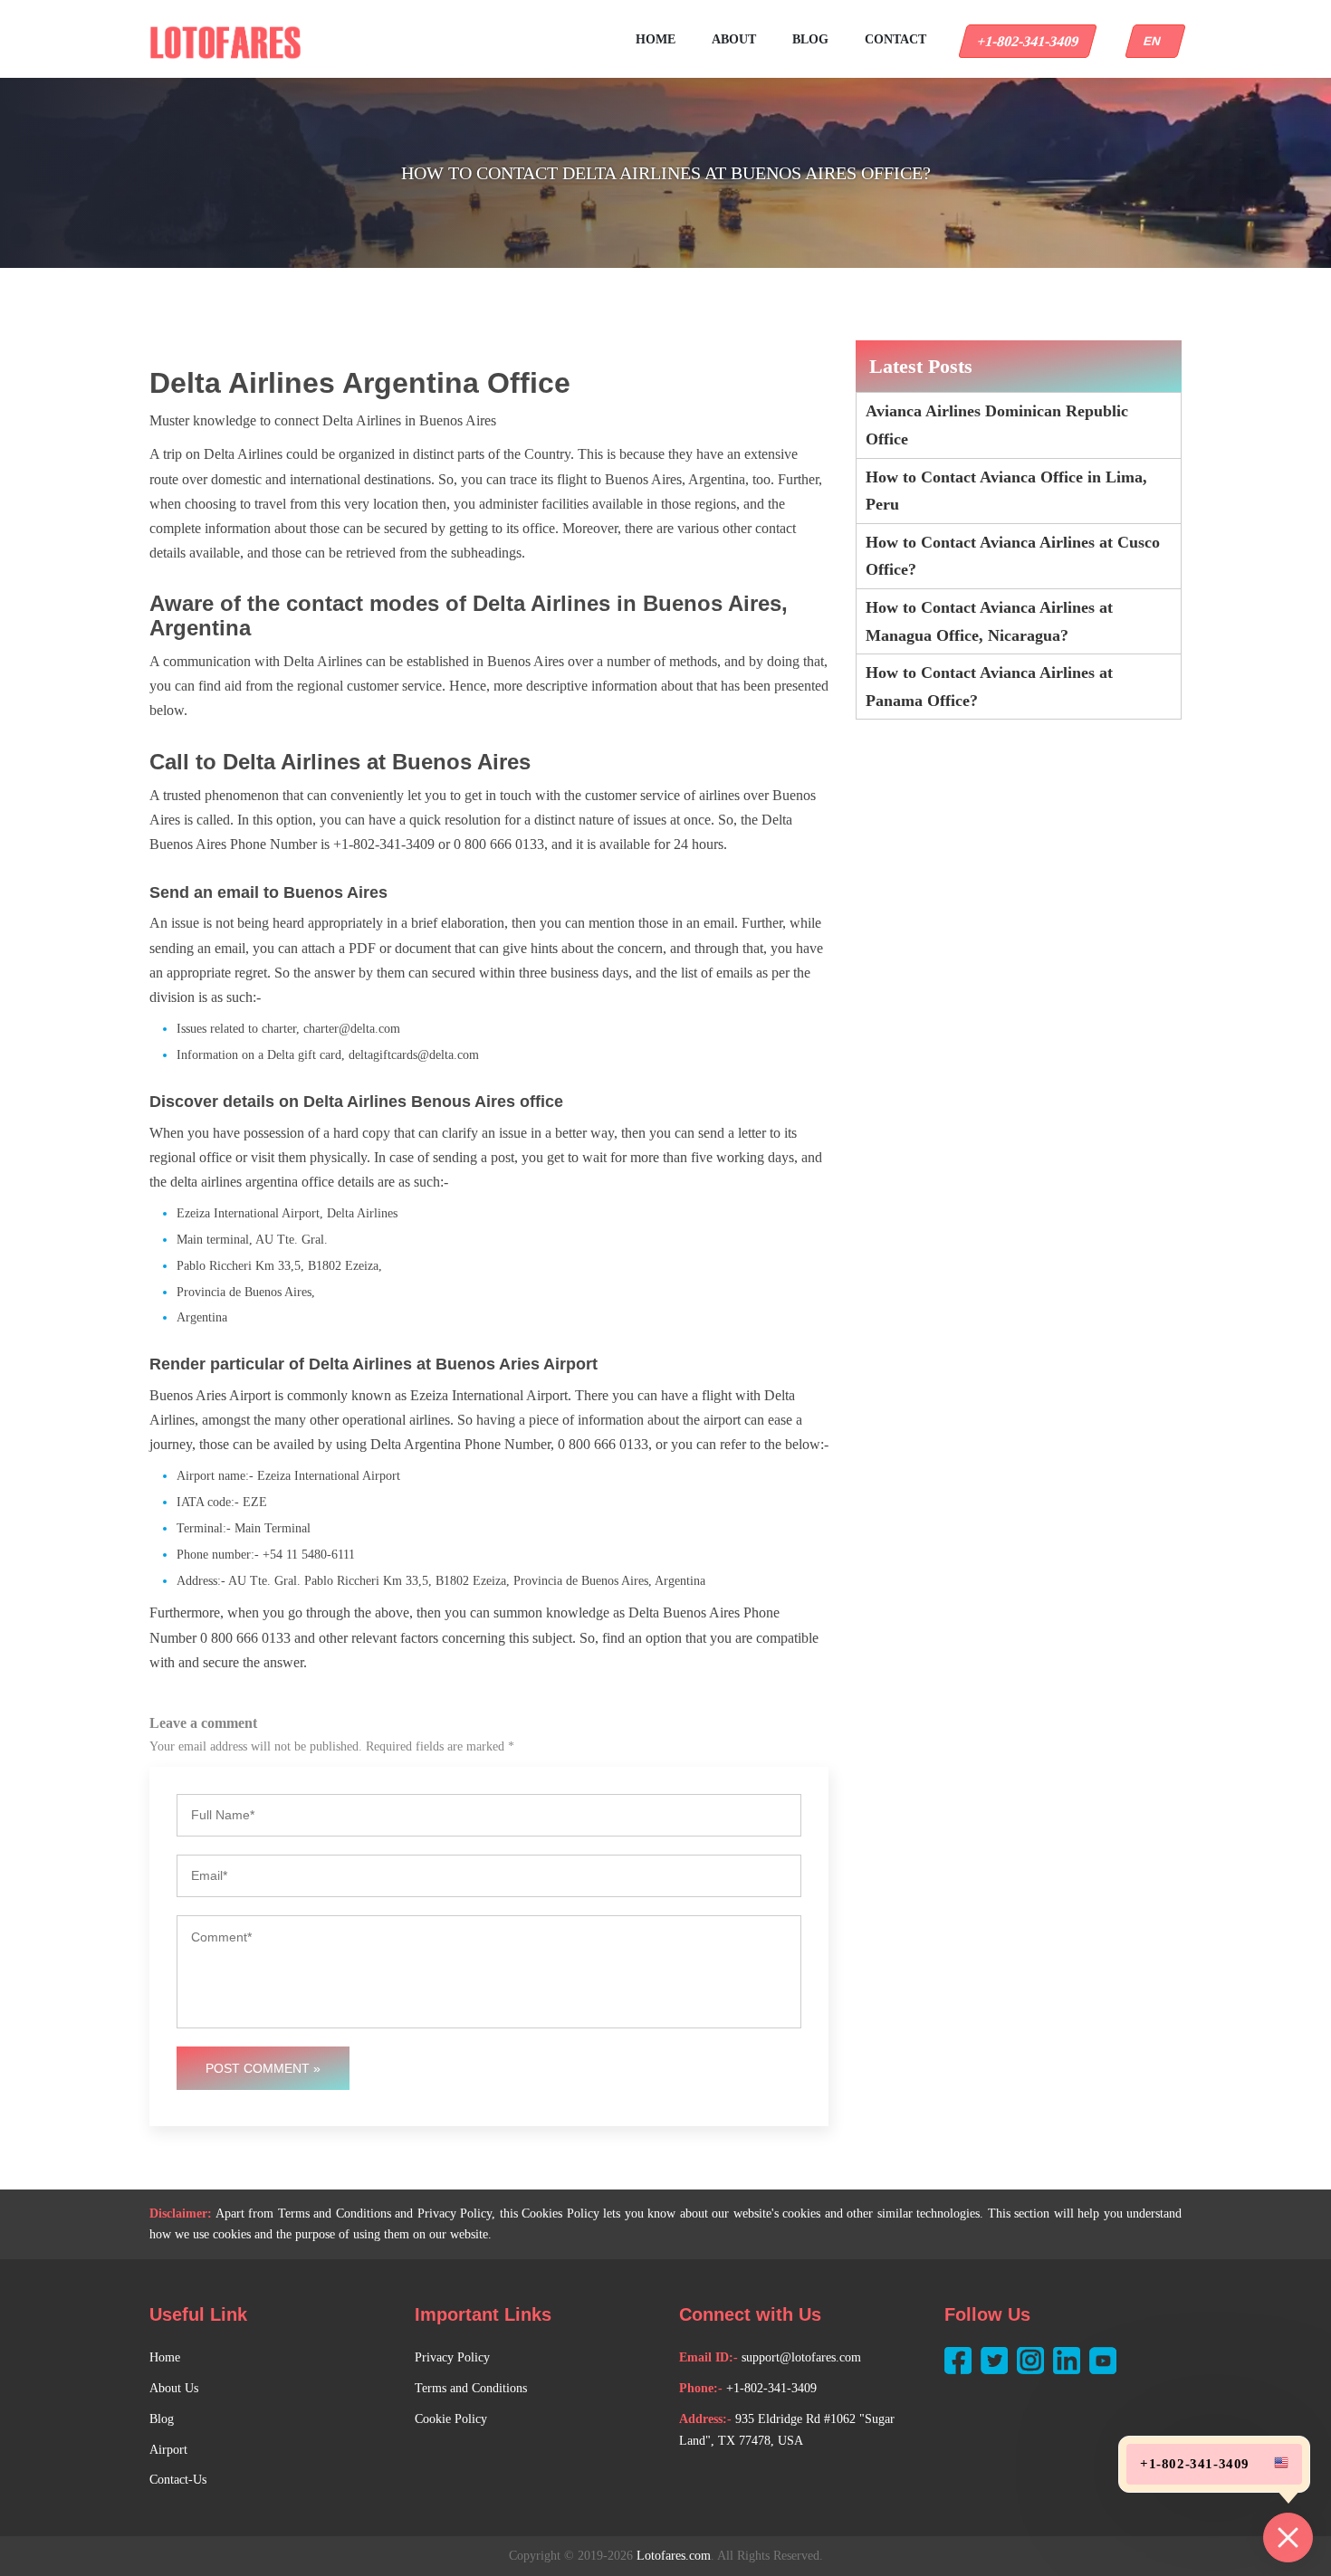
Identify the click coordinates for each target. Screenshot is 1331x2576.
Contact (895, 39)
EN (1155, 41)
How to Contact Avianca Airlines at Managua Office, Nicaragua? (989, 621)
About (734, 39)
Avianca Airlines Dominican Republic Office (997, 425)
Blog (810, 39)
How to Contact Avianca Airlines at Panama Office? (989, 687)
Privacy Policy (452, 2357)
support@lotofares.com (801, 2357)
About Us (174, 2388)
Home (656, 39)
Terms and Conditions (471, 2388)
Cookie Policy (451, 2419)
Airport (168, 2450)
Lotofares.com (674, 2556)
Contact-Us (178, 2480)
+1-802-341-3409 (1028, 41)
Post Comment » (263, 2068)
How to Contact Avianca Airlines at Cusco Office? (1013, 556)
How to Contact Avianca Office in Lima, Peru (1006, 491)
